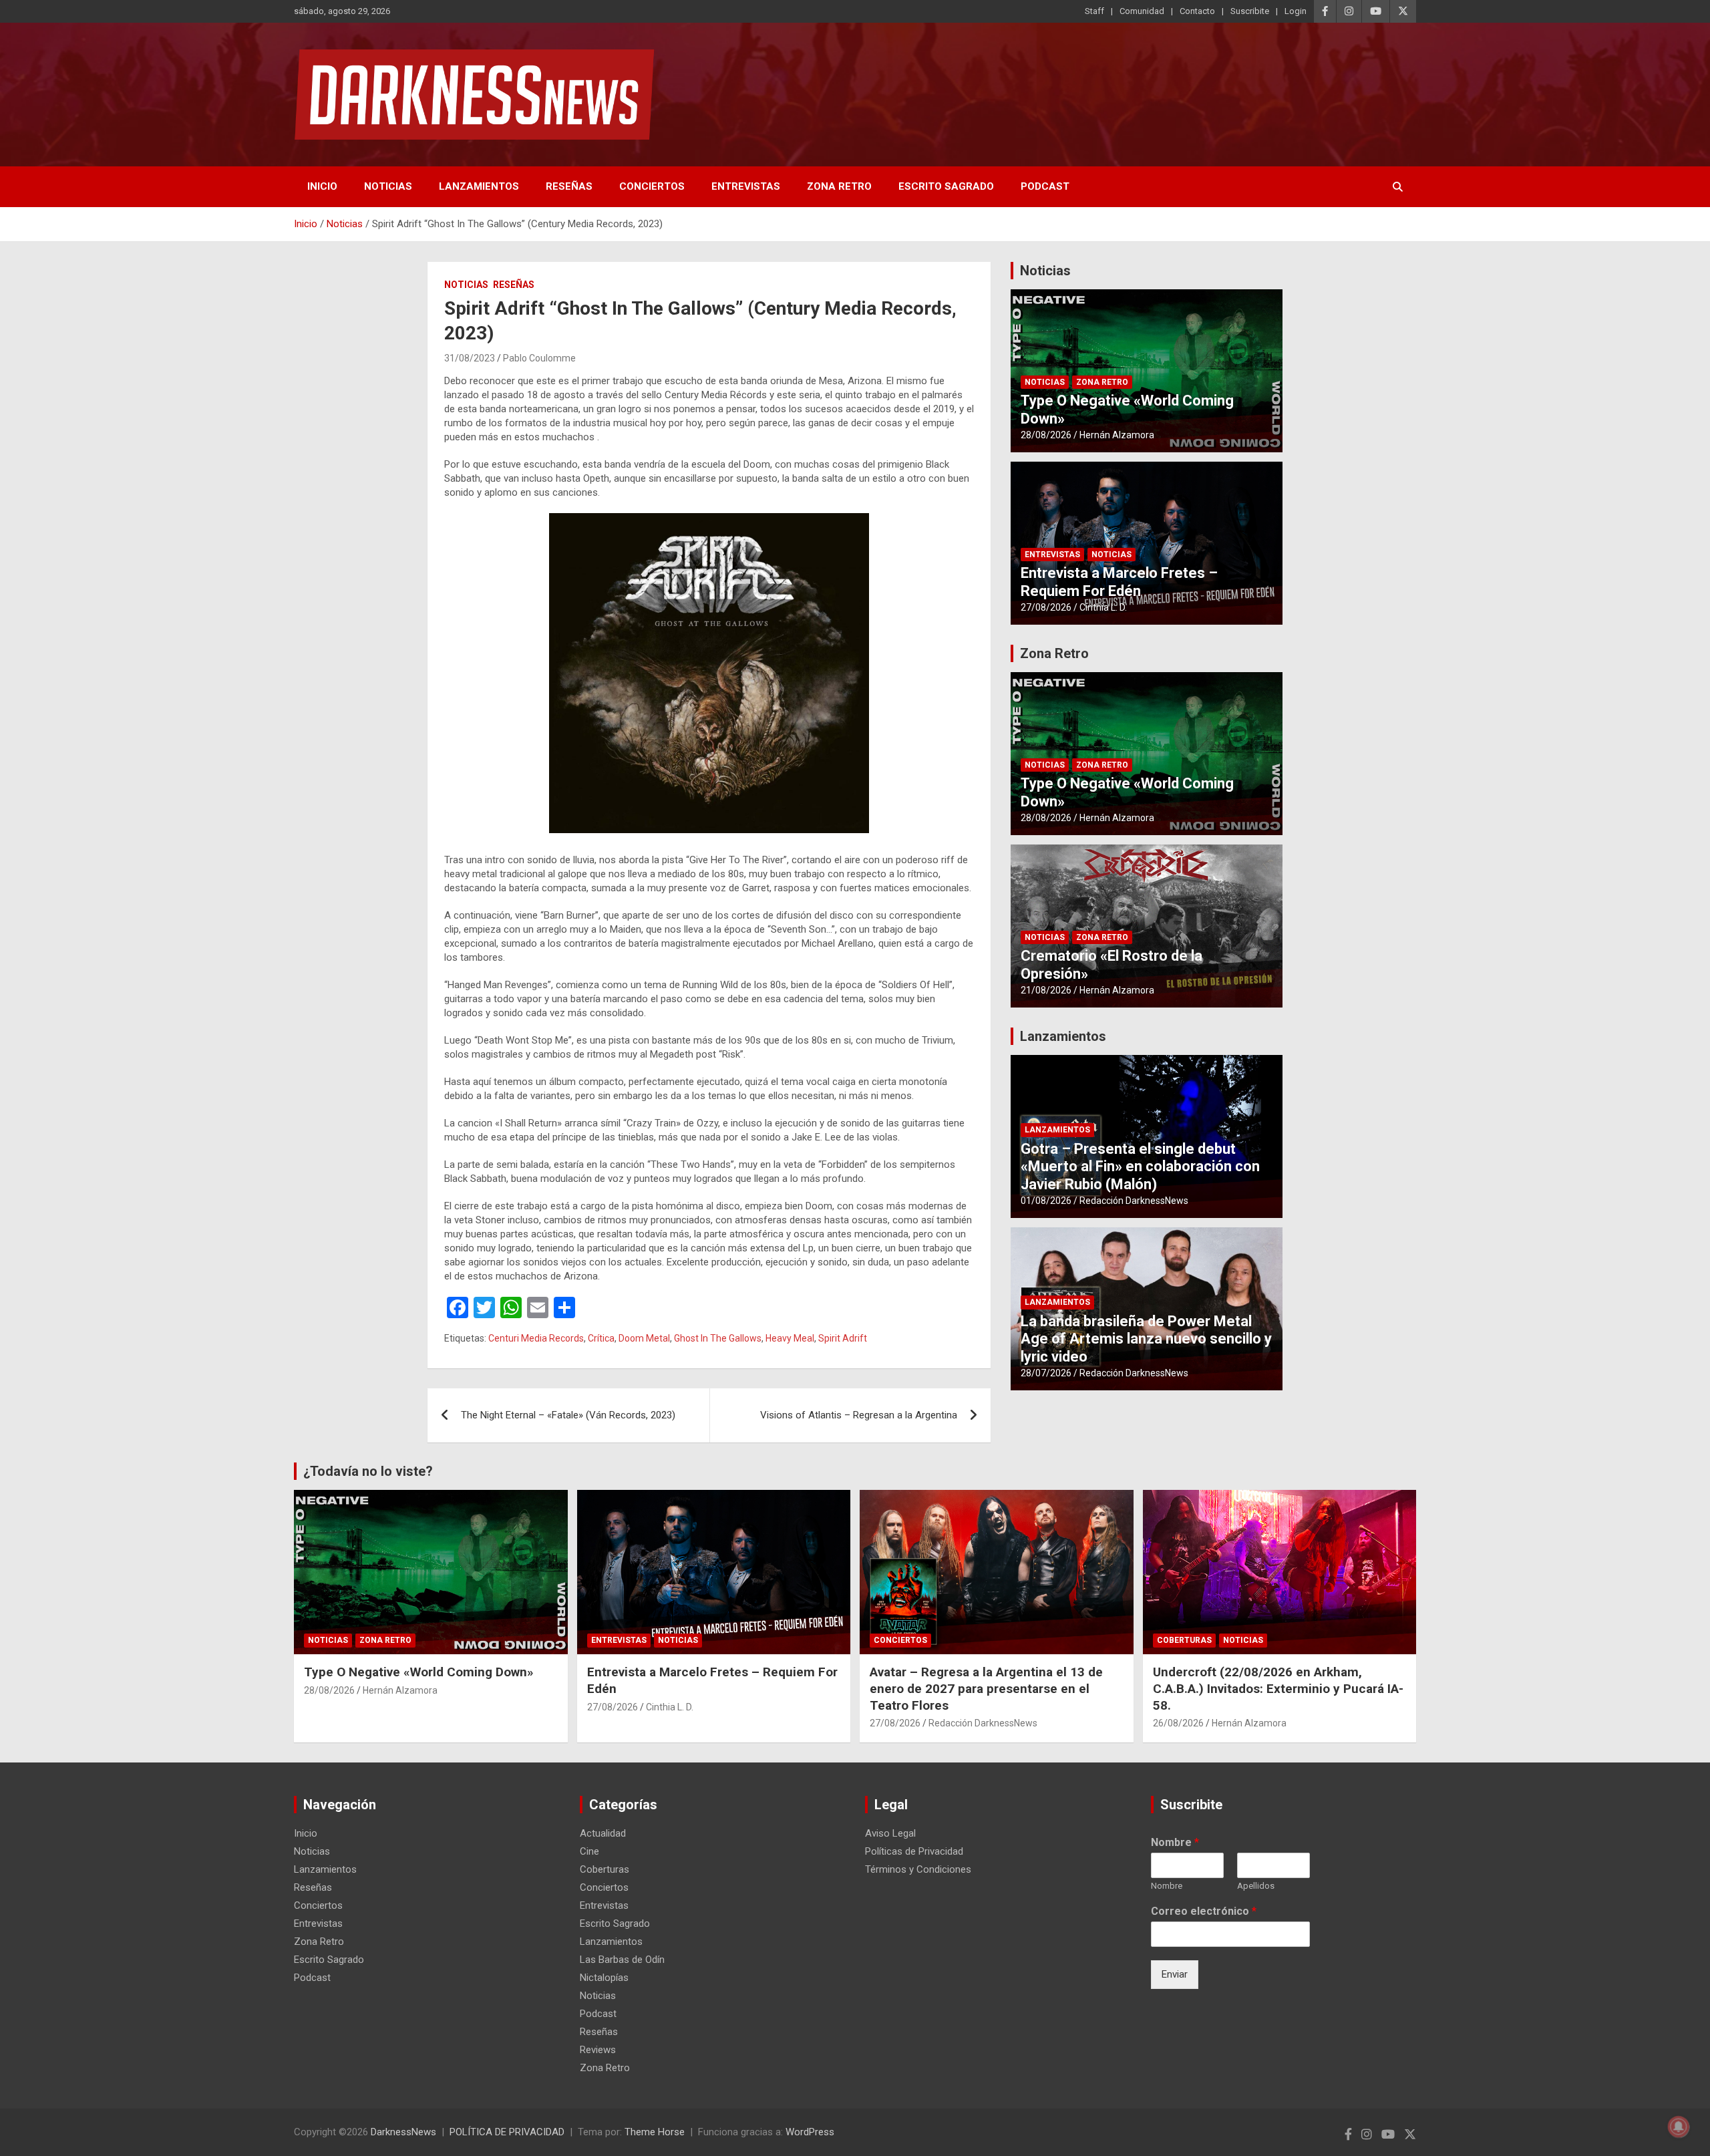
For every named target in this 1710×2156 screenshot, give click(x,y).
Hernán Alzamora (1117, 435)
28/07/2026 (1046, 1373)
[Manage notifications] (1679, 2127)
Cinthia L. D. (1103, 607)
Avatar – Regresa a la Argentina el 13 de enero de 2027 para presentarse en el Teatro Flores (986, 1688)
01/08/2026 (1046, 1201)
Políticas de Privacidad (914, 1851)
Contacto (1197, 11)
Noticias (388, 186)
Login (1296, 11)
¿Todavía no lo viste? (368, 1471)
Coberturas (1184, 1640)
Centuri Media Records (536, 1338)
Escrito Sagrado (946, 186)
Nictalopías (604, 1978)
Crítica (601, 1338)
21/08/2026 (1046, 990)
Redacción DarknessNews (1134, 1201)
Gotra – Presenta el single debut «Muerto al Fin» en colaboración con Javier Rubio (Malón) (1140, 1167)
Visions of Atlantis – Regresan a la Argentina (859, 1415)
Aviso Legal (890, 1833)
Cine (589, 1851)
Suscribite (1250, 11)
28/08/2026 (1046, 435)
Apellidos (1256, 1886)
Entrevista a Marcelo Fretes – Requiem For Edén (1119, 582)
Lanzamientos (479, 186)
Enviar (1175, 1974)
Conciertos (652, 186)
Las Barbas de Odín (622, 1960)
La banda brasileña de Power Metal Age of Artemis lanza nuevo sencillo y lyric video (1146, 1339)
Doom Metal (644, 1338)
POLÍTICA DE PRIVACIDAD (507, 2132)
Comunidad (1142, 11)
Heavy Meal (790, 1338)
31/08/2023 (470, 358)
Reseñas (569, 186)
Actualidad (603, 1833)
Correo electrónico (1204, 1911)
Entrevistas (746, 186)
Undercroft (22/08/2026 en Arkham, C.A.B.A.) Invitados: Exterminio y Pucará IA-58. (1278, 1688)
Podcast (1045, 186)
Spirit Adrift (843, 1338)
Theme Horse (655, 2132)
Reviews (598, 2050)
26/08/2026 (1178, 1723)
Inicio (322, 186)
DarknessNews (403, 2132)
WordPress (810, 2132)
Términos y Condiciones (918, 1869)
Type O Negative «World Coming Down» (419, 1672)
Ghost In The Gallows (718, 1338)
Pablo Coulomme (539, 358)
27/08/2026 (1046, 607)
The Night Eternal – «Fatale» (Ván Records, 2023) (568, 1415)
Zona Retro (839, 186)
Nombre (1175, 1842)
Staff (1094, 11)
